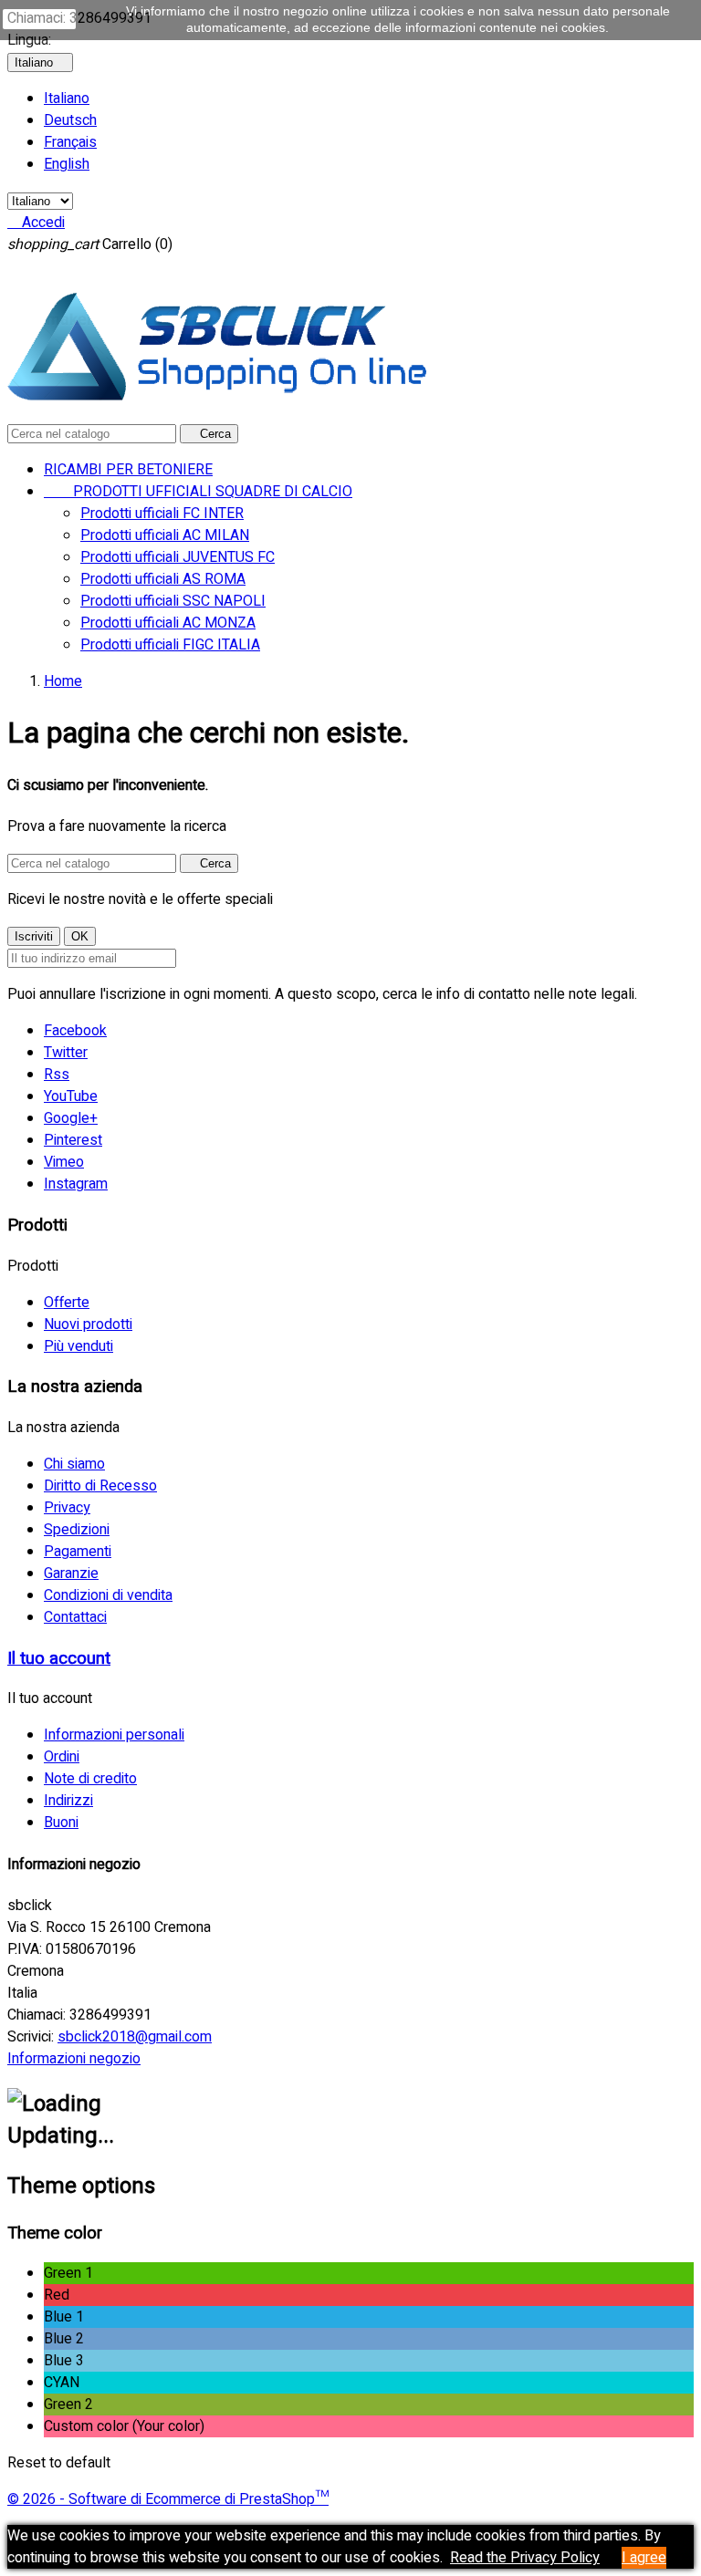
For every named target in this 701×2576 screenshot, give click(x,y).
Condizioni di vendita (108, 1595)
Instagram (76, 1184)
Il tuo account (59, 1658)
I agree (644, 2558)
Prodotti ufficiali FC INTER (162, 514)
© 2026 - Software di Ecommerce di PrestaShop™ (168, 2499)
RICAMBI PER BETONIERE (128, 470)
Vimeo (64, 1162)
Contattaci (75, 1617)
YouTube (71, 1096)
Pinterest (73, 1140)
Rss (57, 1075)
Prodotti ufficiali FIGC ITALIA (170, 645)
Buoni (61, 1823)
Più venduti (78, 1346)
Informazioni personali (114, 1735)
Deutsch (70, 120)
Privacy (67, 1508)
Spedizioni (77, 1530)
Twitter (66, 1053)
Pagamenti (78, 1552)
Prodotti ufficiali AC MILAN (165, 535)
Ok (39, 19)
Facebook (75, 1031)
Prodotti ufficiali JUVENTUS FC (178, 557)
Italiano (67, 99)
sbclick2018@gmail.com (135, 2037)
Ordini (62, 1757)
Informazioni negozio (74, 2059)
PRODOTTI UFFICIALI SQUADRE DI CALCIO (198, 492)
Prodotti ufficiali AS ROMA (163, 579)
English (67, 164)
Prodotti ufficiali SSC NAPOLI (173, 601)
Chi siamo (74, 1464)
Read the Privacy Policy (525, 2558)
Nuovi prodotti (88, 1324)
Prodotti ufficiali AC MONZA (168, 623)
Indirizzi (68, 1801)
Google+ (71, 1118)
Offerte (67, 1303)
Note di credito (90, 1779)
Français (70, 142)
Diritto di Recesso (100, 1486)
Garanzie (71, 1574)
